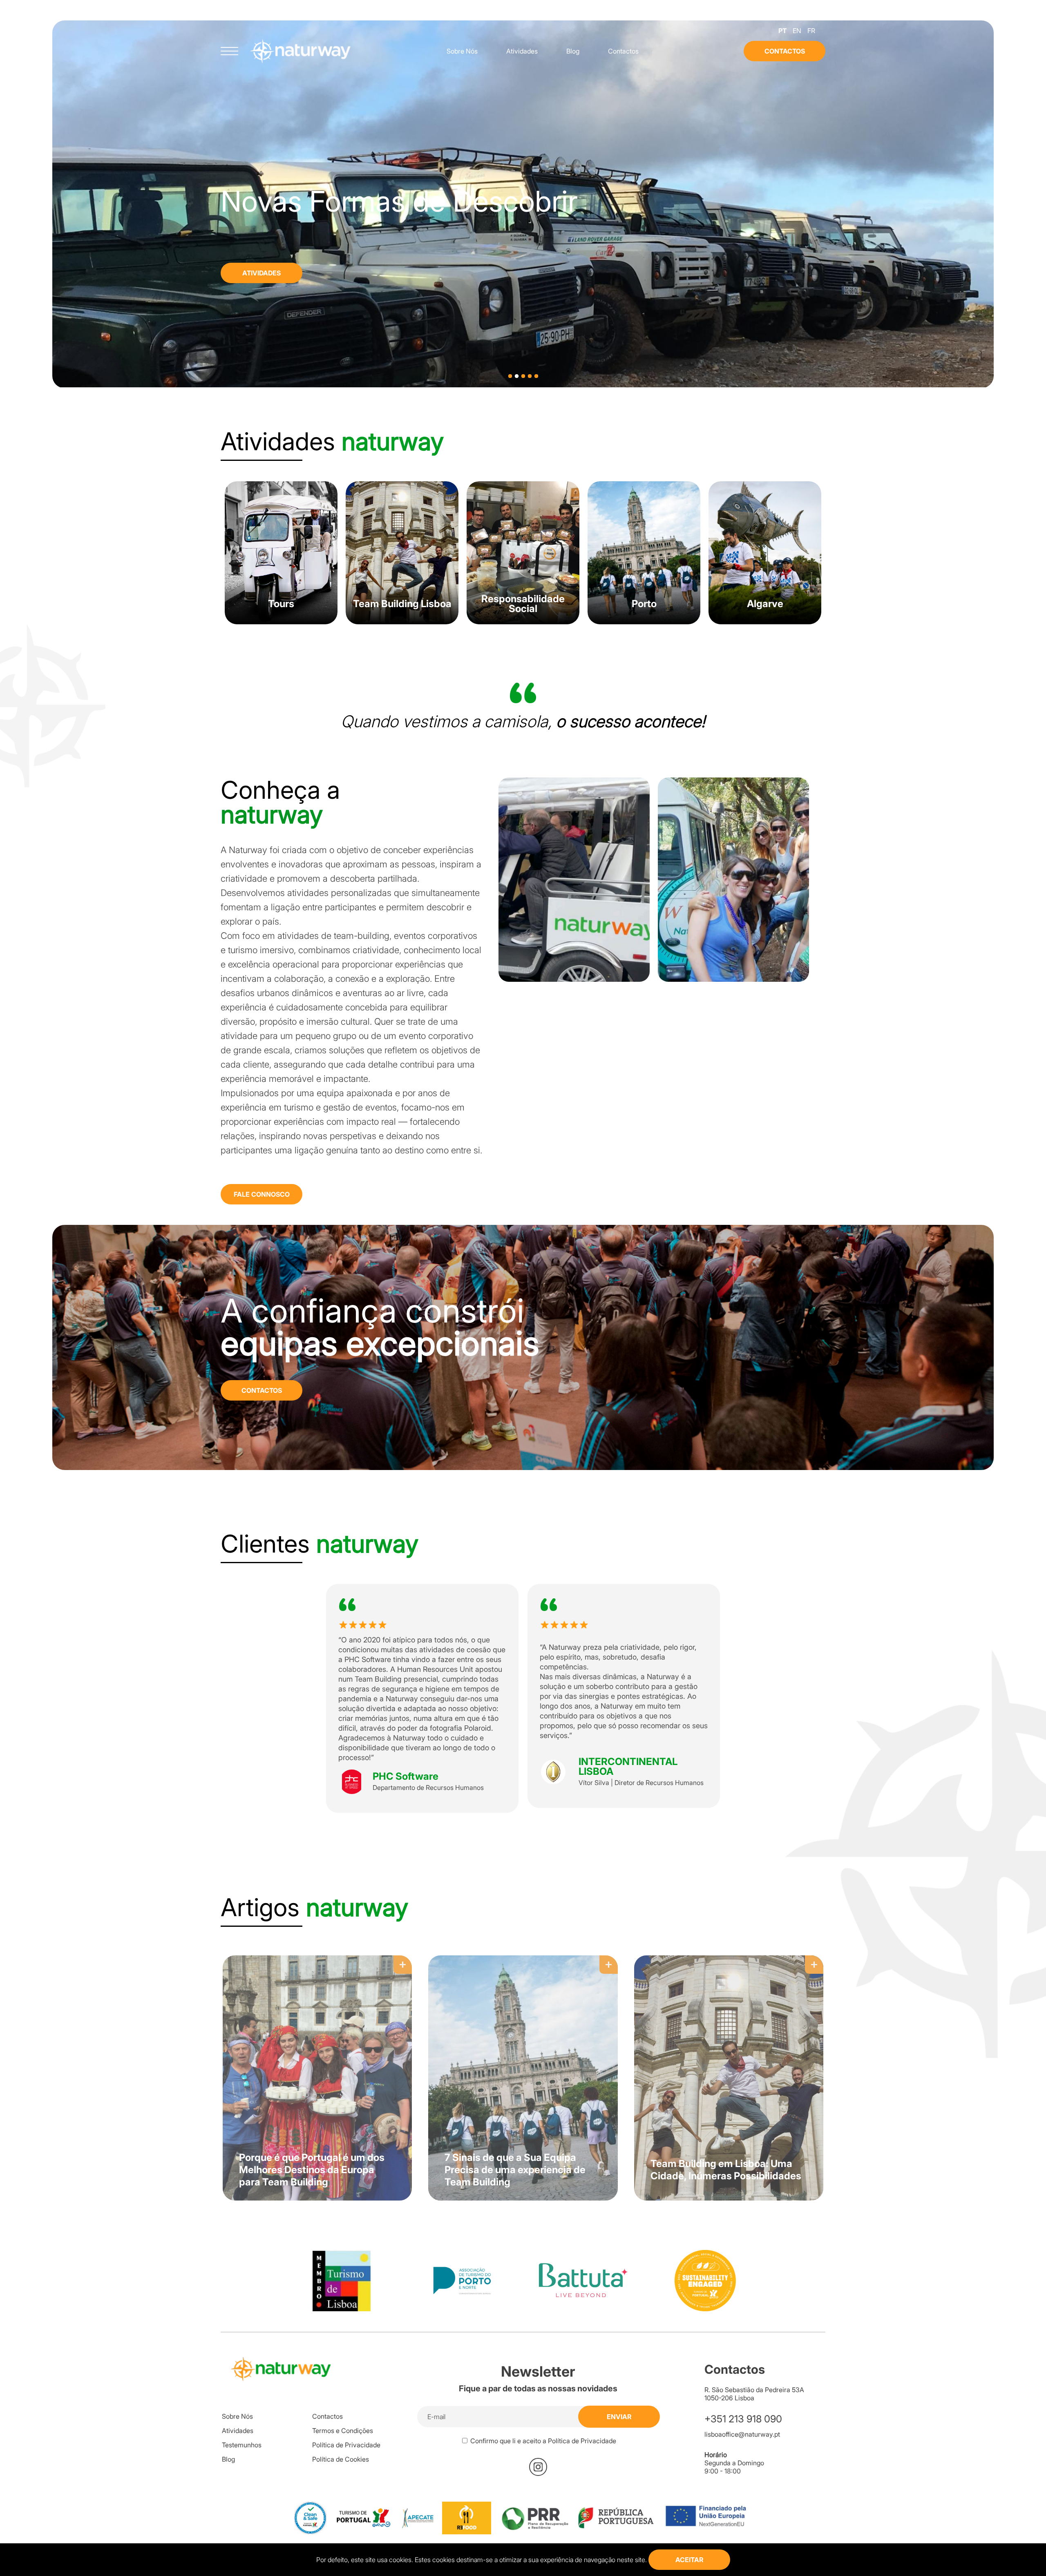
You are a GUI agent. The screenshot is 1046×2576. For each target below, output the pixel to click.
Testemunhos (242, 2445)
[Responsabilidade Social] (523, 622)
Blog (573, 51)
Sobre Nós (462, 51)
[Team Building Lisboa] (402, 622)
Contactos (623, 51)
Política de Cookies (341, 2459)
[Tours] (281, 622)
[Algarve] (765, 622)
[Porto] (644, 622)
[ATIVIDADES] (78, 263)
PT (782, 31)
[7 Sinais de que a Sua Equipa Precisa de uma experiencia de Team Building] (523, 1951)
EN (797, 31)
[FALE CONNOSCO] (261, 1178)
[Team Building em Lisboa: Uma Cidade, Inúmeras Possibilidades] (725, 1951)
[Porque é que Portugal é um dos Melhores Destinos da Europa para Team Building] (321, 1951)
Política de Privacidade (346, 2445)
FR (811, 31)
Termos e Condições (343, 2431)
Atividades (522, 51)
